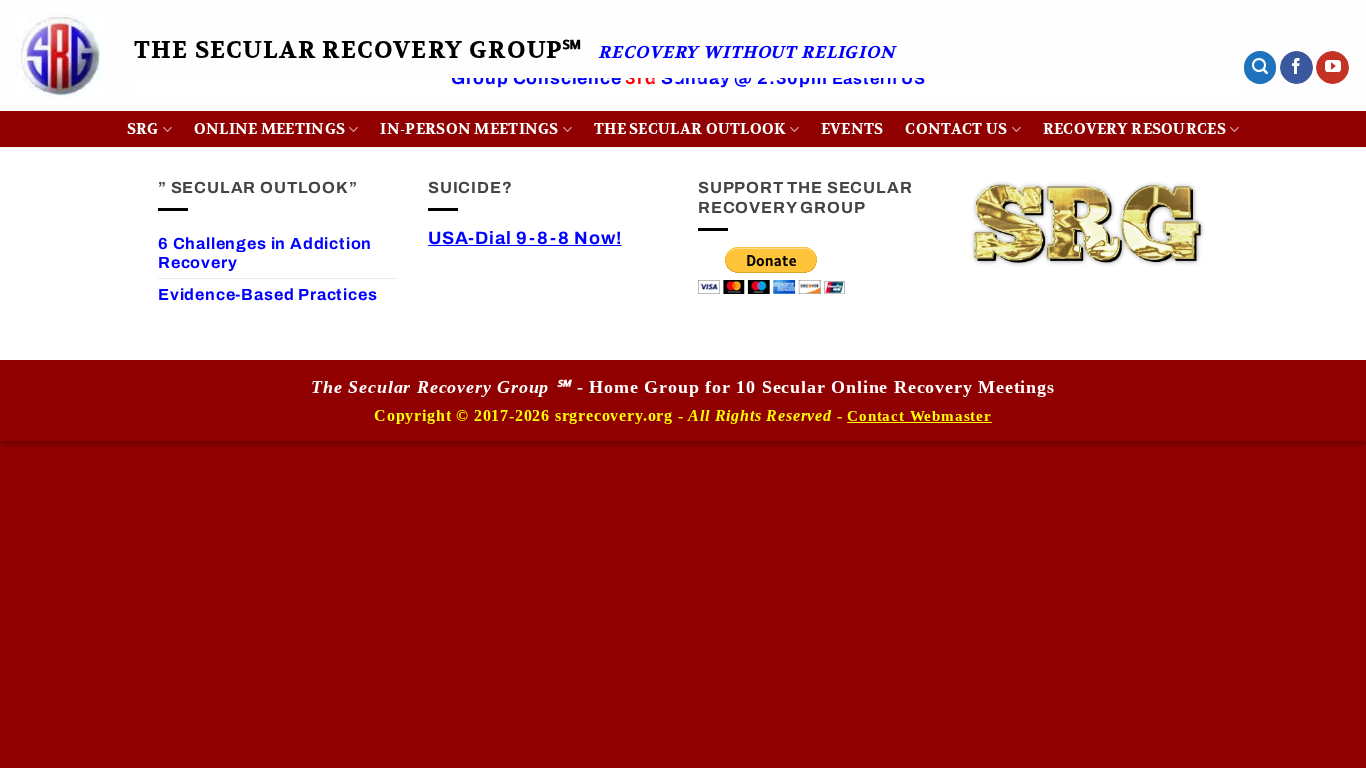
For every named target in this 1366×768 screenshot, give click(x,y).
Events (852, 129)
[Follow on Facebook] (1296, 68)
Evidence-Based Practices (267, 294)
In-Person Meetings (469, 129)
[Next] (1195, 106)
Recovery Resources (1134, 129)
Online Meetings (269, 129)
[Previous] (181, 106)
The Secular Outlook (690, 129)
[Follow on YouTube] (1332, 68)
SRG (143, 129)
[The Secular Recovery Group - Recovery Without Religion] (59, 55)
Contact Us (956, 129)
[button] (1260, 67)
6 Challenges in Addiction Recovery (265, 253)
